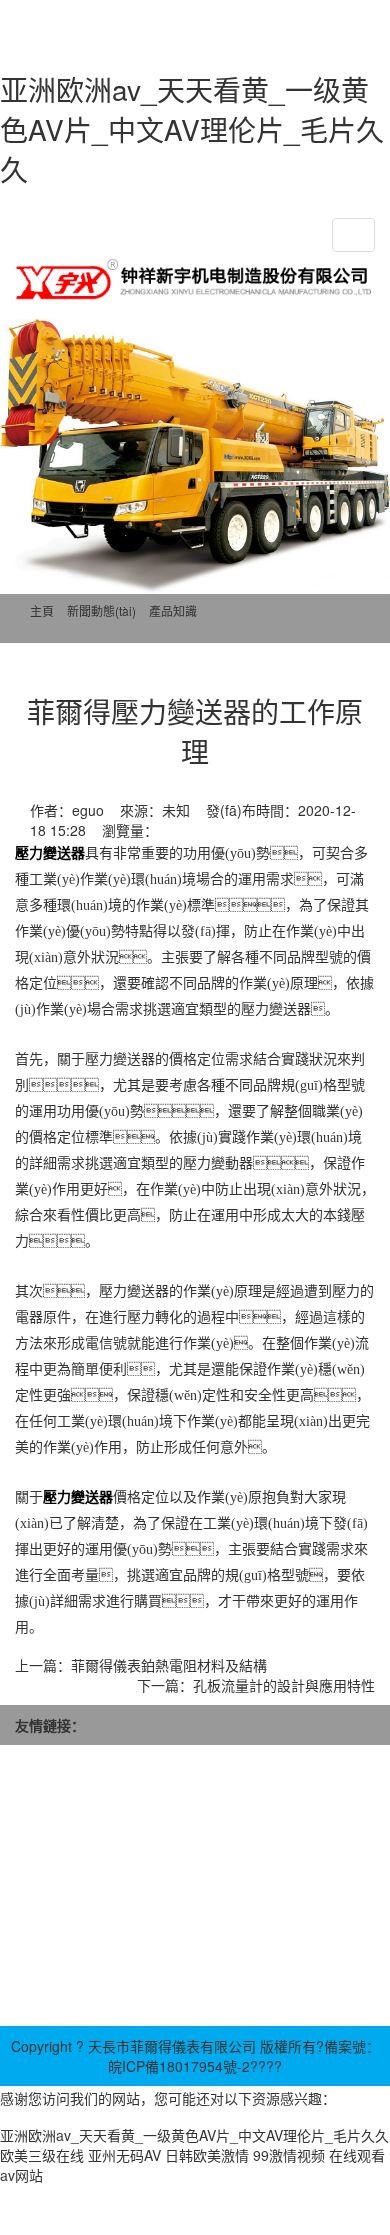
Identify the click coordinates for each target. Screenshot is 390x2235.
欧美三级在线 (42, 2155)
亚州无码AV (124, 2155)
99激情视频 (289, 2155)
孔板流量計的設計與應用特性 (284, 1685)
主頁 (42, 610)
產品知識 (173, 610)
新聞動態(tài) (101, 610)
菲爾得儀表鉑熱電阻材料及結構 (169, 1665)
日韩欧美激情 (207, 2155)
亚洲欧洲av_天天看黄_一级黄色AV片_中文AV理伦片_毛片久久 (192, 129)
